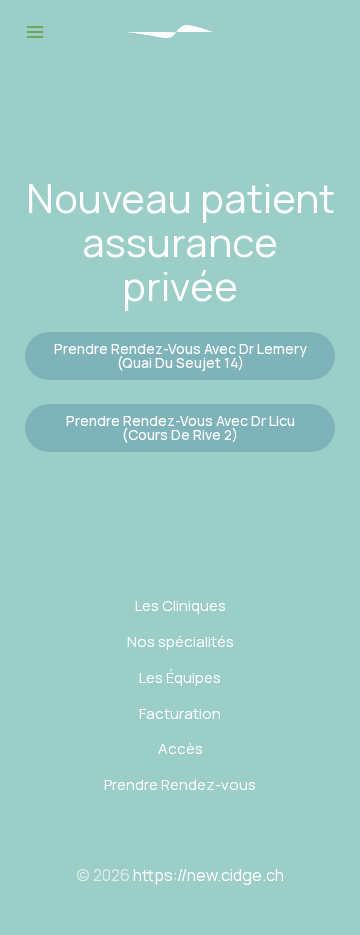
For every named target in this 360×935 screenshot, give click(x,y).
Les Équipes (180, 677)
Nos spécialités (180, 641)
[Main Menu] (34, 31)
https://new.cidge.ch (208, 875)
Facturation (180, 713)
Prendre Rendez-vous (180, 784)
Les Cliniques (180, 605)
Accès (180, 748)
